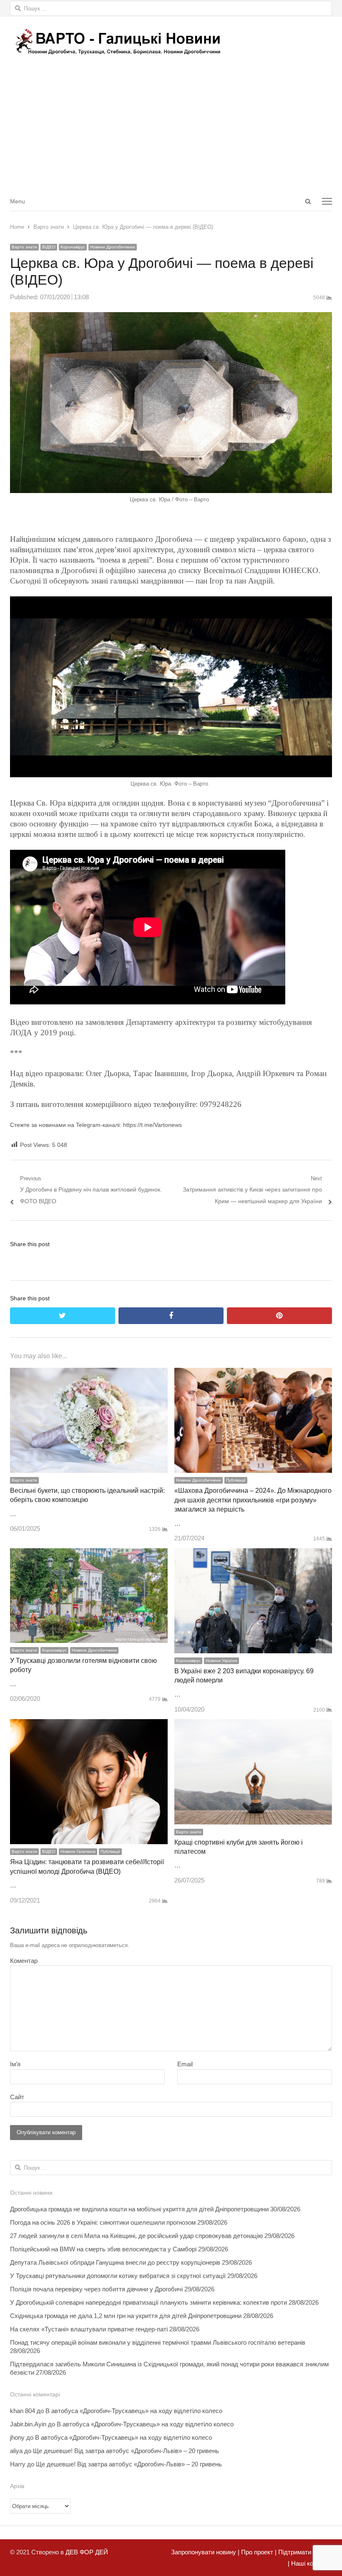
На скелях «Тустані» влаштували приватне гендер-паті (89, 2329)
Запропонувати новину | (205, 2552)
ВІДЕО (49, 247)
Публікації (236, 1480)
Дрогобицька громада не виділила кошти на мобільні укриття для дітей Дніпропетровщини (139, 2209)
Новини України (221, 1661)
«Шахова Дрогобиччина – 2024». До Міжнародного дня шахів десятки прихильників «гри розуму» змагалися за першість (253, 1500)
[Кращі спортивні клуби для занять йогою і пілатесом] (253, 1725)
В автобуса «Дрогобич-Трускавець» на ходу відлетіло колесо (134, 2411)
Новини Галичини (78, 1851)
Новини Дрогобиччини (113, 247)
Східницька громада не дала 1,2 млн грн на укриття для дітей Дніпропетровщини (126, 2316)
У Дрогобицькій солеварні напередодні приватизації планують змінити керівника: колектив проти (148, 2302)
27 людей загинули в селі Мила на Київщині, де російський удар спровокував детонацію (136, 2236)
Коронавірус (73, 247)
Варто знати (24, 247)
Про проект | (258, 2552)
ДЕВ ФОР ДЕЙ (87, 2552)
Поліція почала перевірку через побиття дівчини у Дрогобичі (96, 2289)
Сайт (17, 2097)
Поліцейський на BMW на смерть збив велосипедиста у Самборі (103, 2249)
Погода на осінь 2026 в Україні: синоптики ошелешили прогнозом (103, 2222)
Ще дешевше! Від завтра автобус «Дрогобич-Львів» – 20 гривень (126, 2451)
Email (185, 2064)
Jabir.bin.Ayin (28, 2424)
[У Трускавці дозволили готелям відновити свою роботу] (89, 1554)
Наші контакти (311, 2563)
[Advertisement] (171, 129)
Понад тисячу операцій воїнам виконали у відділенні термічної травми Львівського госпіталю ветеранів (158, 2342)
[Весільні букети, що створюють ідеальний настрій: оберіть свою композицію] (89, 1373)
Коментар (24, 1961)
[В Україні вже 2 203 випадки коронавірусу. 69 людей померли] (253, 1554)
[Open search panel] (308, 201)
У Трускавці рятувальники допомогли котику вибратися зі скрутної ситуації (118, 2276)
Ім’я (15, 2064)
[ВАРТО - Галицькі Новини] (171, 41)
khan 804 (23, 2411)
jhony (17, 2437)
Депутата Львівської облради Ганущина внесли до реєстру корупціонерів (115, 2262)
